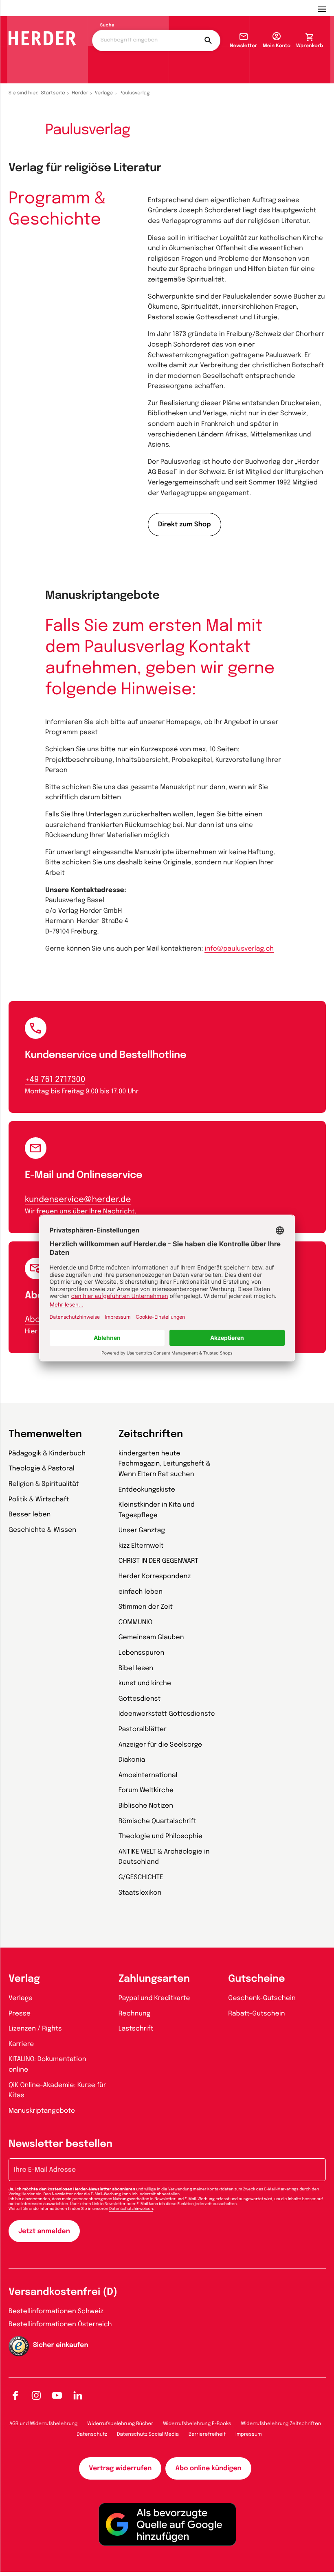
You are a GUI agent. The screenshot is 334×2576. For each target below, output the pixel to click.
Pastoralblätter (143, 1729)
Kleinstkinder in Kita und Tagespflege (157, 1510)
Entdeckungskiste (147, 1490)
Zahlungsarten (154, 1979)
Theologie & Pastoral (42, 1469)
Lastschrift (136, 2029)
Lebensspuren (142, 1653)
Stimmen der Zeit (146, 1607)
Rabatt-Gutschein (256, 2014)
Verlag (24, 1979)
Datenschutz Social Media (148, 2434)
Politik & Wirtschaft (39, 1500)
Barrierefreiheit (207, 2434)
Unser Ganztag (142, 1530)
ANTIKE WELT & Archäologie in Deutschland (164, 1857)
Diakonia (132, 1760)
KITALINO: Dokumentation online (47, 2065)
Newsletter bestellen (60, 2144)
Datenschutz (92, 2434)
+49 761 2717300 (55, 1080)
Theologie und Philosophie (161, 1836)
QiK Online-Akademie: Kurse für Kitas (57, 2091)
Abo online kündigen (208, 2468)
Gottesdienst (140, 1699)
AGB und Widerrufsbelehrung (43, 2424)
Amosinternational (148, 1775)
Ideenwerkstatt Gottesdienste (167, 1714)
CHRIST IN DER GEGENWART (158, 1561)
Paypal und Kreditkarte (154, 1998)
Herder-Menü (326, 8)
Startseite (53, 93)
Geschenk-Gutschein (262, 1998)
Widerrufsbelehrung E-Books (197, 2424)
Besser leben (30, 1515)
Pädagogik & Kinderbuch (47, 1454)
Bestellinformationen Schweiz (56, 2311)
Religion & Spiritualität (44, 1484)
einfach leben (141, 1592)
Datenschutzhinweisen (131, 2209)
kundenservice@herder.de (78, 1200)
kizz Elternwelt (141, 1546)
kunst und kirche (145, 1683)
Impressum (249, 2434)
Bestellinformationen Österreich (60, 2324)
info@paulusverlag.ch (239, 949)
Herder (80, 93)
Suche (107, 26)
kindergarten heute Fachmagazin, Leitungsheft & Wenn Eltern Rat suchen (165, 1464)
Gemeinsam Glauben (151, 1637)
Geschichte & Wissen (42, 1530)
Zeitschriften (151, 1434)
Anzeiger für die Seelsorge (160, 1745)
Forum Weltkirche (146, 1790)
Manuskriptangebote (42, 2111)
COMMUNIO (136, 1622)
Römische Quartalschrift (157, 1821)
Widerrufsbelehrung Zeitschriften (281, 2424)
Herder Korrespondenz (155, 1576)
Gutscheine (256, 1979)
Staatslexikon (140, 1893)
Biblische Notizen (146, 1806)
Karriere (21, 2044)
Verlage (104, 93)
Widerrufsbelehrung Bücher (120, 2424)
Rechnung (135, 2014)
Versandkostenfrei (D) (63, 2292)
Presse (20, 2014)
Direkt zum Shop (185, 525)
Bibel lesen (136, 1668)
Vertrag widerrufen (120, 2468)
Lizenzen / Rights (35, 2029)
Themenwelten (45, 1434)
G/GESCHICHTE (141, 1877)
